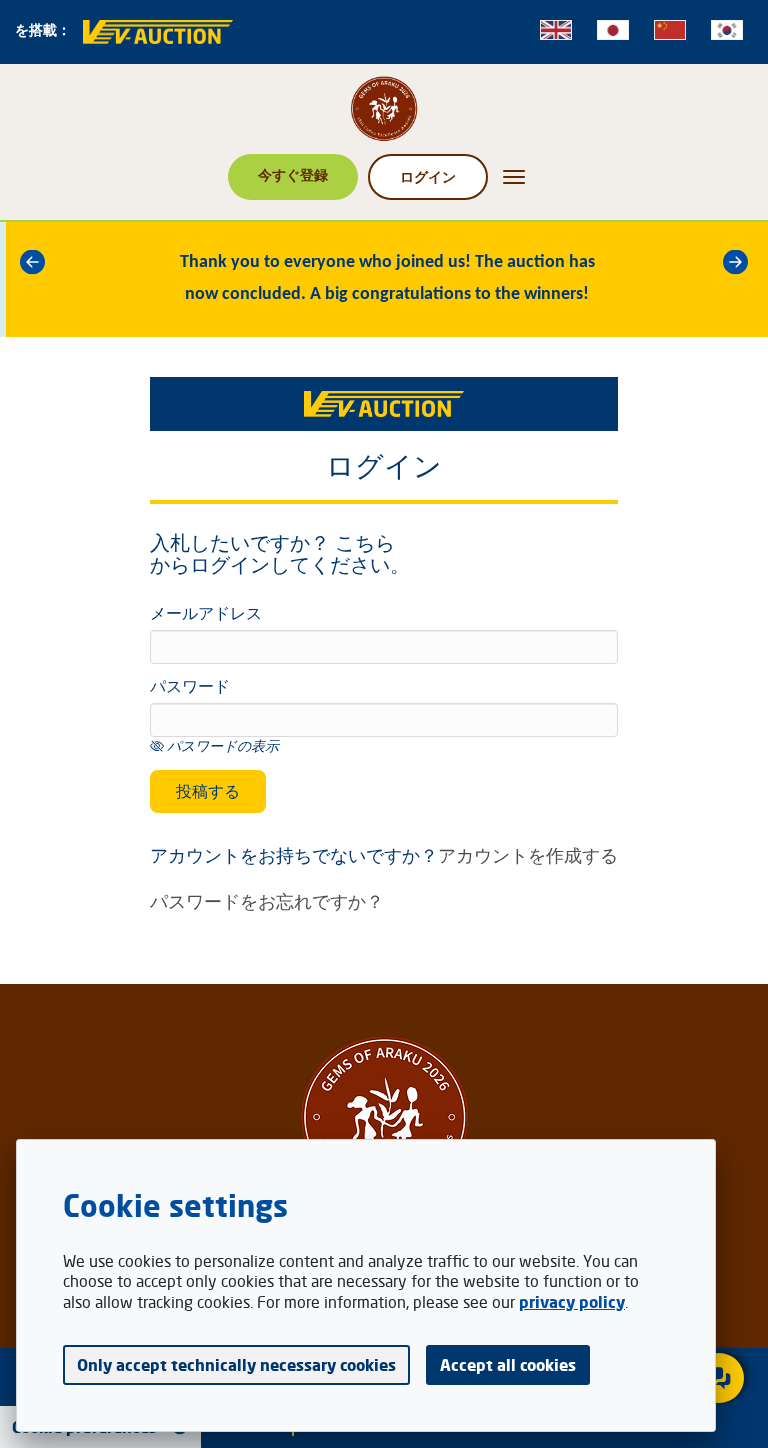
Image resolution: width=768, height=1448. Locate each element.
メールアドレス (206, 615)
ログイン (428, 176)
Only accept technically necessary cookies (236, 1365)
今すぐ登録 (293, 174)
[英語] (556, 30)
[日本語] (613, 30)
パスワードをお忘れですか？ (267, 901)
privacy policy (572, 1302)
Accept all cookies (508, 1365)
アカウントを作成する (528, 855)
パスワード (190, 688)
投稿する (208, 791)
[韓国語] (727, 30)
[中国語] (670, 30)
